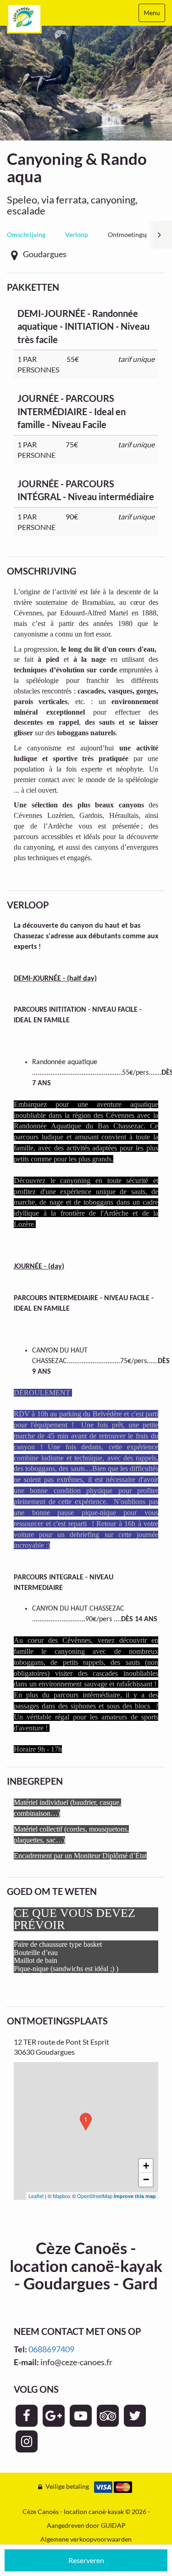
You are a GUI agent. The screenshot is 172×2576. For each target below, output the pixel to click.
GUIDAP (113, 2525)
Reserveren (86, 2560)
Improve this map (135, 2196)
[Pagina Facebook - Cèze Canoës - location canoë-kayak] (27, 2416)
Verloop (77, 234)
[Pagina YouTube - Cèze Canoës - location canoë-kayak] (81, 2416)
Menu (152, 13)
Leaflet (36, 2196)
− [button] (146, 2179)
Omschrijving (26, 234)
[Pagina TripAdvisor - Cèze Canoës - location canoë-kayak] (108, 2416)
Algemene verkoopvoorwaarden (86, 2539)
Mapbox (62, 2196)
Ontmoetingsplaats (135, 234)
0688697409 (51, 2349)
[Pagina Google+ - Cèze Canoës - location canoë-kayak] (54, 2416)
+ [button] (146, 2166)
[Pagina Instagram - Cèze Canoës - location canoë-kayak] (27, 2441)
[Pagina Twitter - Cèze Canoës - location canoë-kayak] (135, 2416)
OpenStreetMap (95, 2196)
